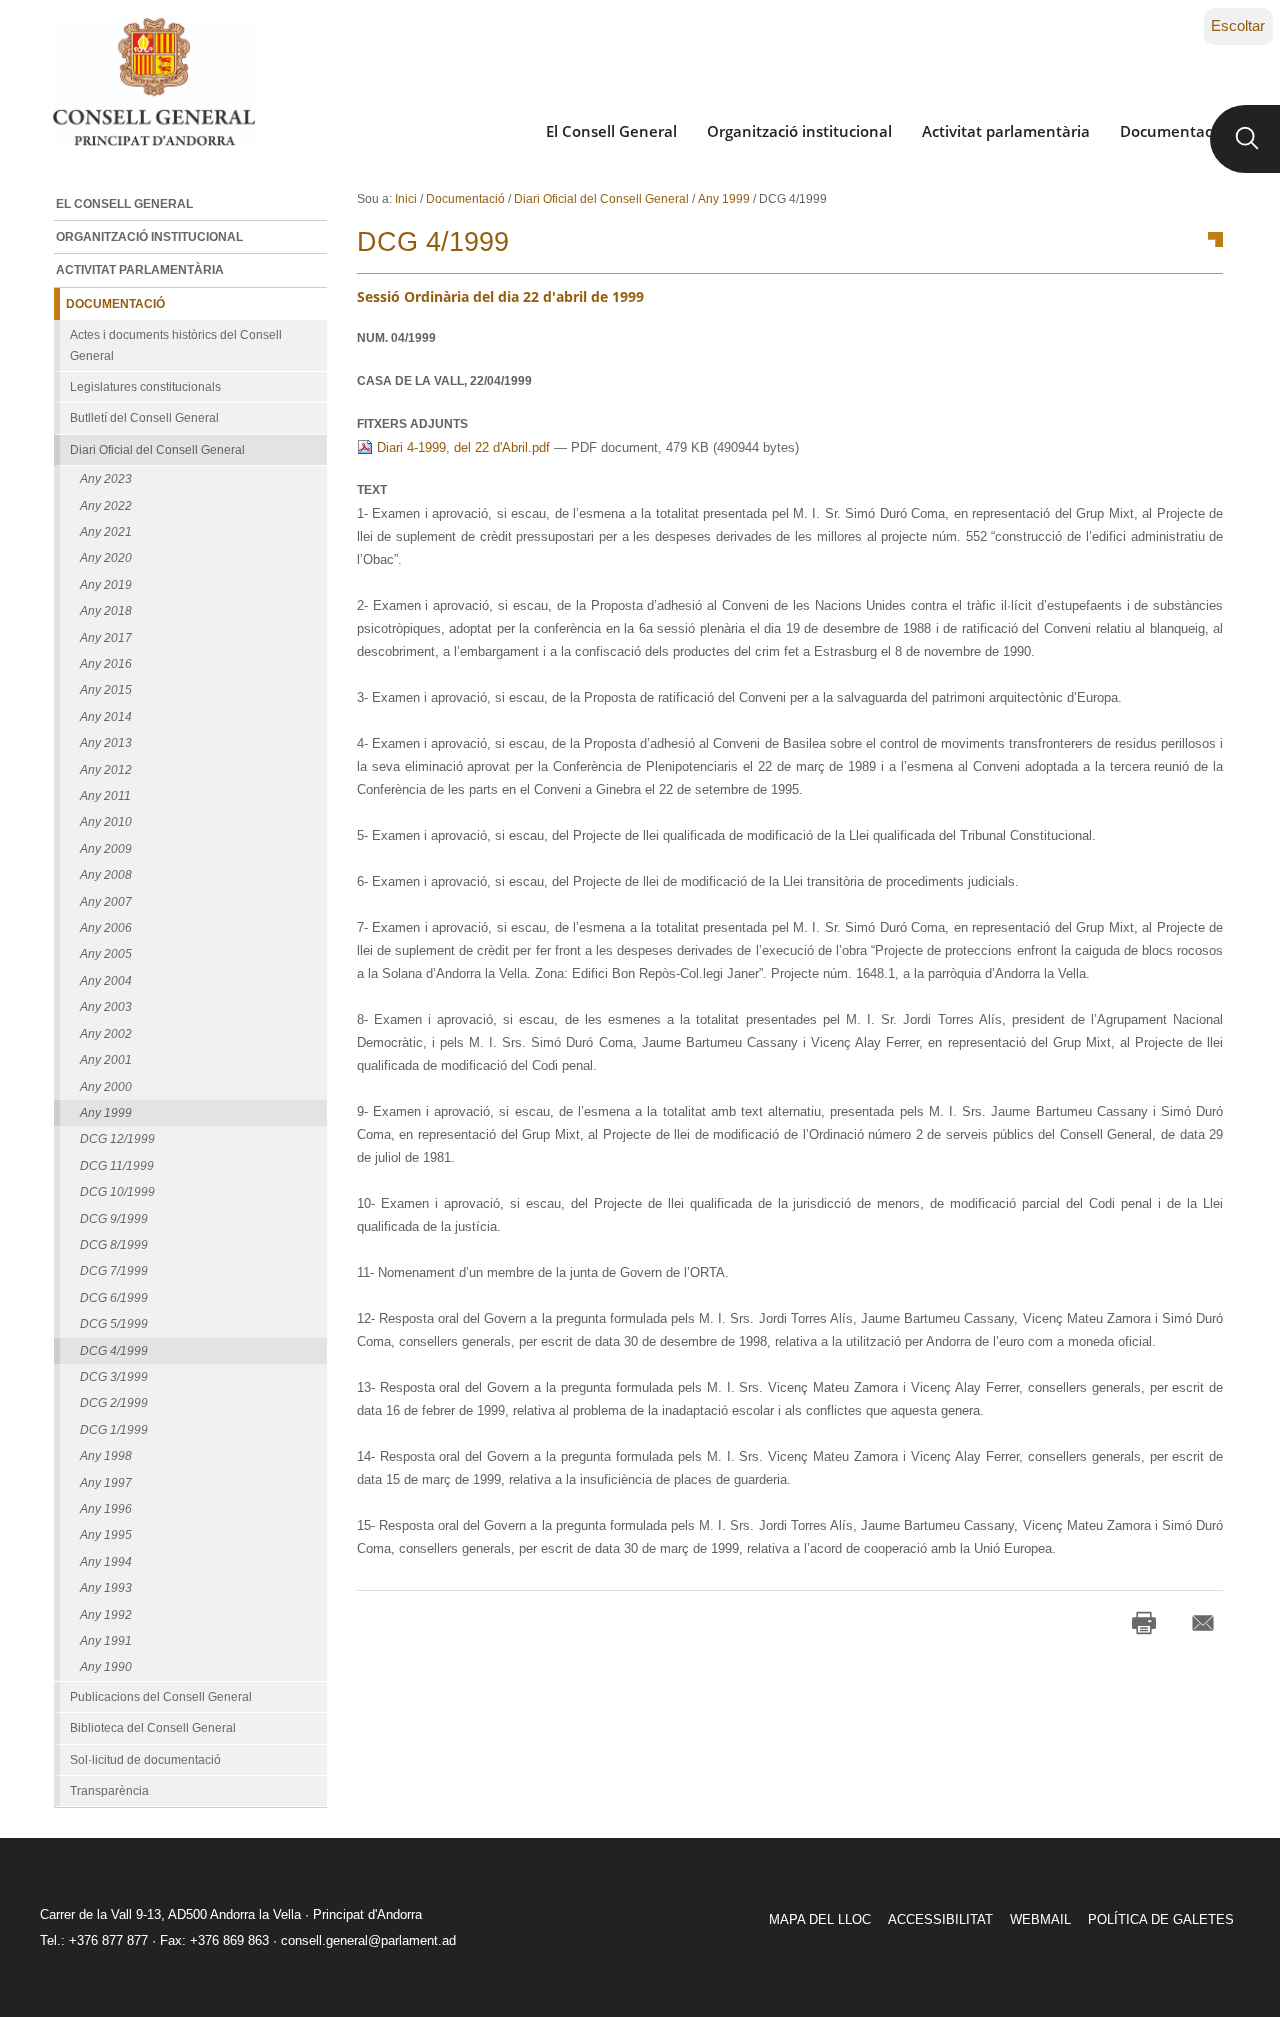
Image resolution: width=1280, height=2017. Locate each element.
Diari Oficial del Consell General (601, 199)
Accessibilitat (940, 1919)
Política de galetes (1161, 1919)
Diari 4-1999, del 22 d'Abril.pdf (463, 447)
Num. (396, 338)
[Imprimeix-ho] (1144, 1623)
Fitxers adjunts (412, 424)
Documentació (1172, 131)
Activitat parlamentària (1006, 131)
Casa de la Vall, (444, 381)
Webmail (1040, 1919)
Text (372, 490)
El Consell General (611, 131)
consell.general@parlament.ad (368, 1940)
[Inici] (153, 82)
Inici (406, 199)
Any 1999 (724, 199)
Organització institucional (799, 131)
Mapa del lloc (820, 1919)
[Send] (1203, 1623)
